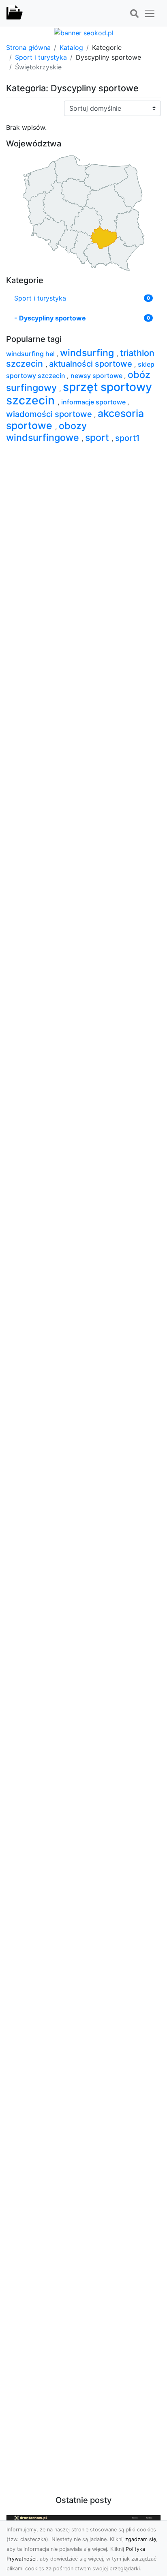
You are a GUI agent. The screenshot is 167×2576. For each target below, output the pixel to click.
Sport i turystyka (41, 57)
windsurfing (88, 353)
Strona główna (28, 47)
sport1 (127, 438)
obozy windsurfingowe (46, 432)
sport (98, 437)
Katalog (71, 47)
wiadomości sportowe (50, 414)
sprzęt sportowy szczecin (79, 394)
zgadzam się (141, 2539)
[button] (134, 14)
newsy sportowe (97, 376)
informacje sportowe (94, 402)
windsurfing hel (31, 354)
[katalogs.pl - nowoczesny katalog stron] (15, 13)
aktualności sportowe (92, 364)
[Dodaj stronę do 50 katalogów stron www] (84, 32)
